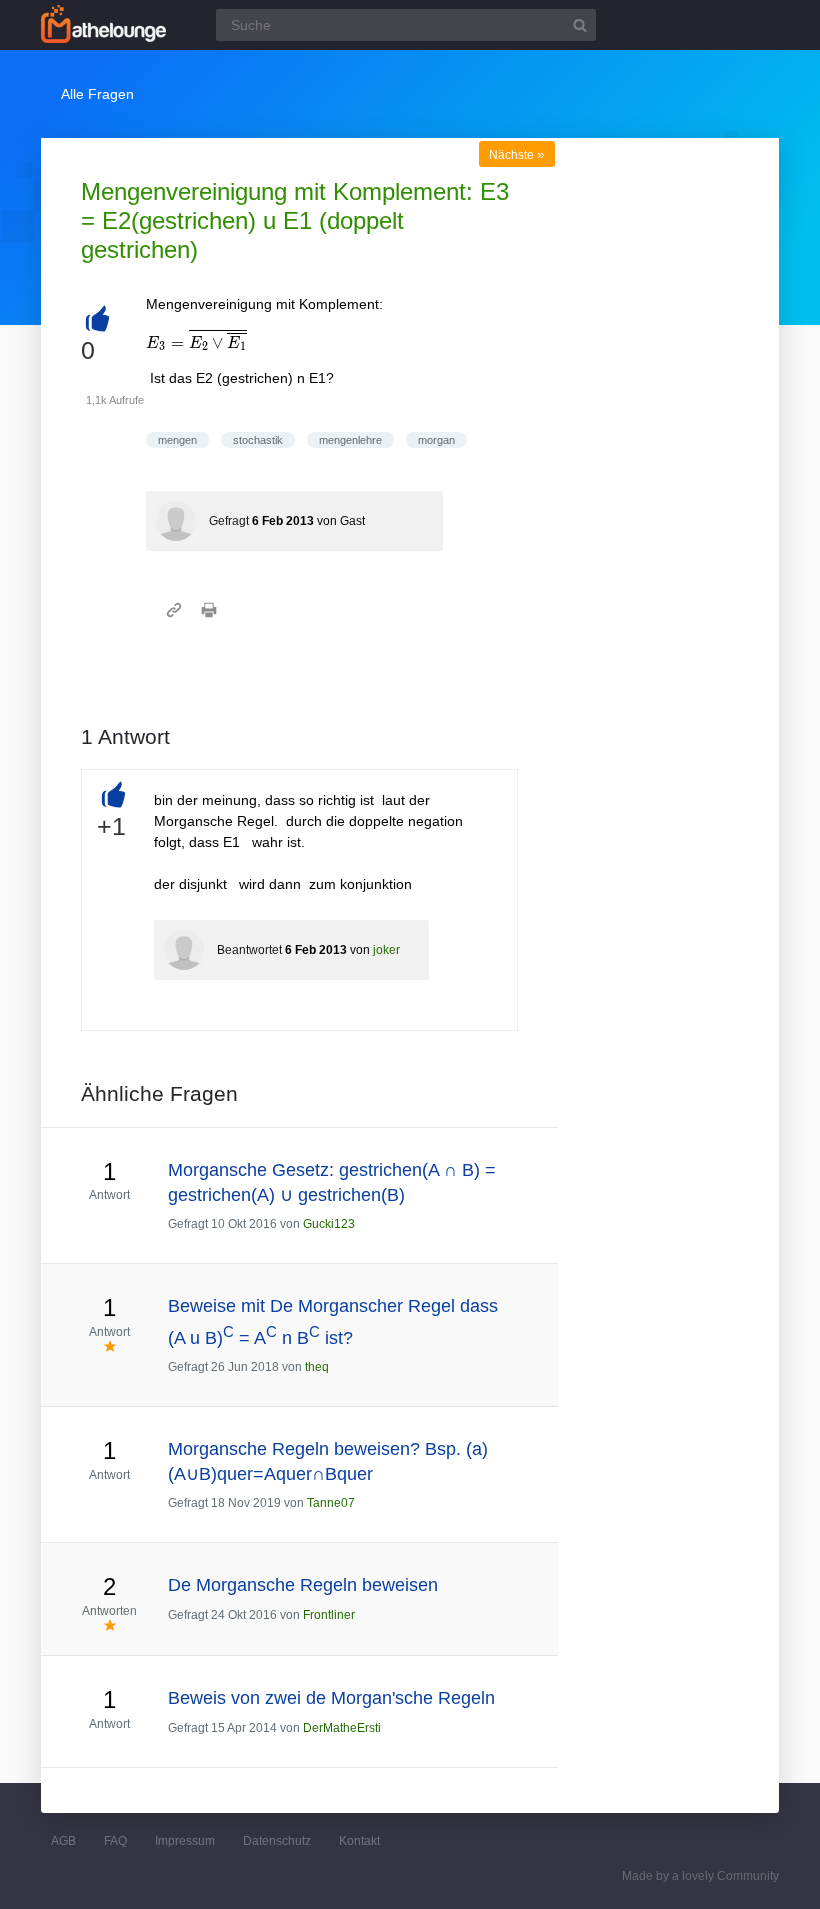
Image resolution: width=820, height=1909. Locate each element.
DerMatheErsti (342, 1728)
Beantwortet (249, 950)
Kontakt (359, 1841)
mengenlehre (350, 440)
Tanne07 (331, 1503)
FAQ (115, 1841)
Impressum (185, 1841)
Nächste (517, 155)
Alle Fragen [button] (97, 94)
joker (386, 950)
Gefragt (229, 521)
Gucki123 (329, 1224)
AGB (63, 1841)
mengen (177, 440)
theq (317, 1367)
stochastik (258, 440)
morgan (436, 440)
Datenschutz (277, 1841)
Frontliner (329, 1615)
